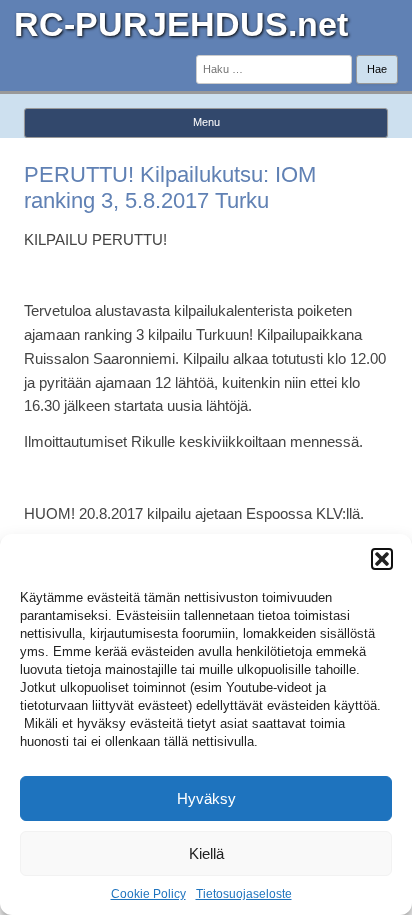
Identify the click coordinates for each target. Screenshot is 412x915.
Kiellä (206, 853)
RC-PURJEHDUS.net (181, 24)
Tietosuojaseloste (244, 894)
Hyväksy (206, 798)
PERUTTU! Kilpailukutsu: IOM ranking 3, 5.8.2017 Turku (170, 187)
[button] (382, 559)
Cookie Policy (148, 894)
